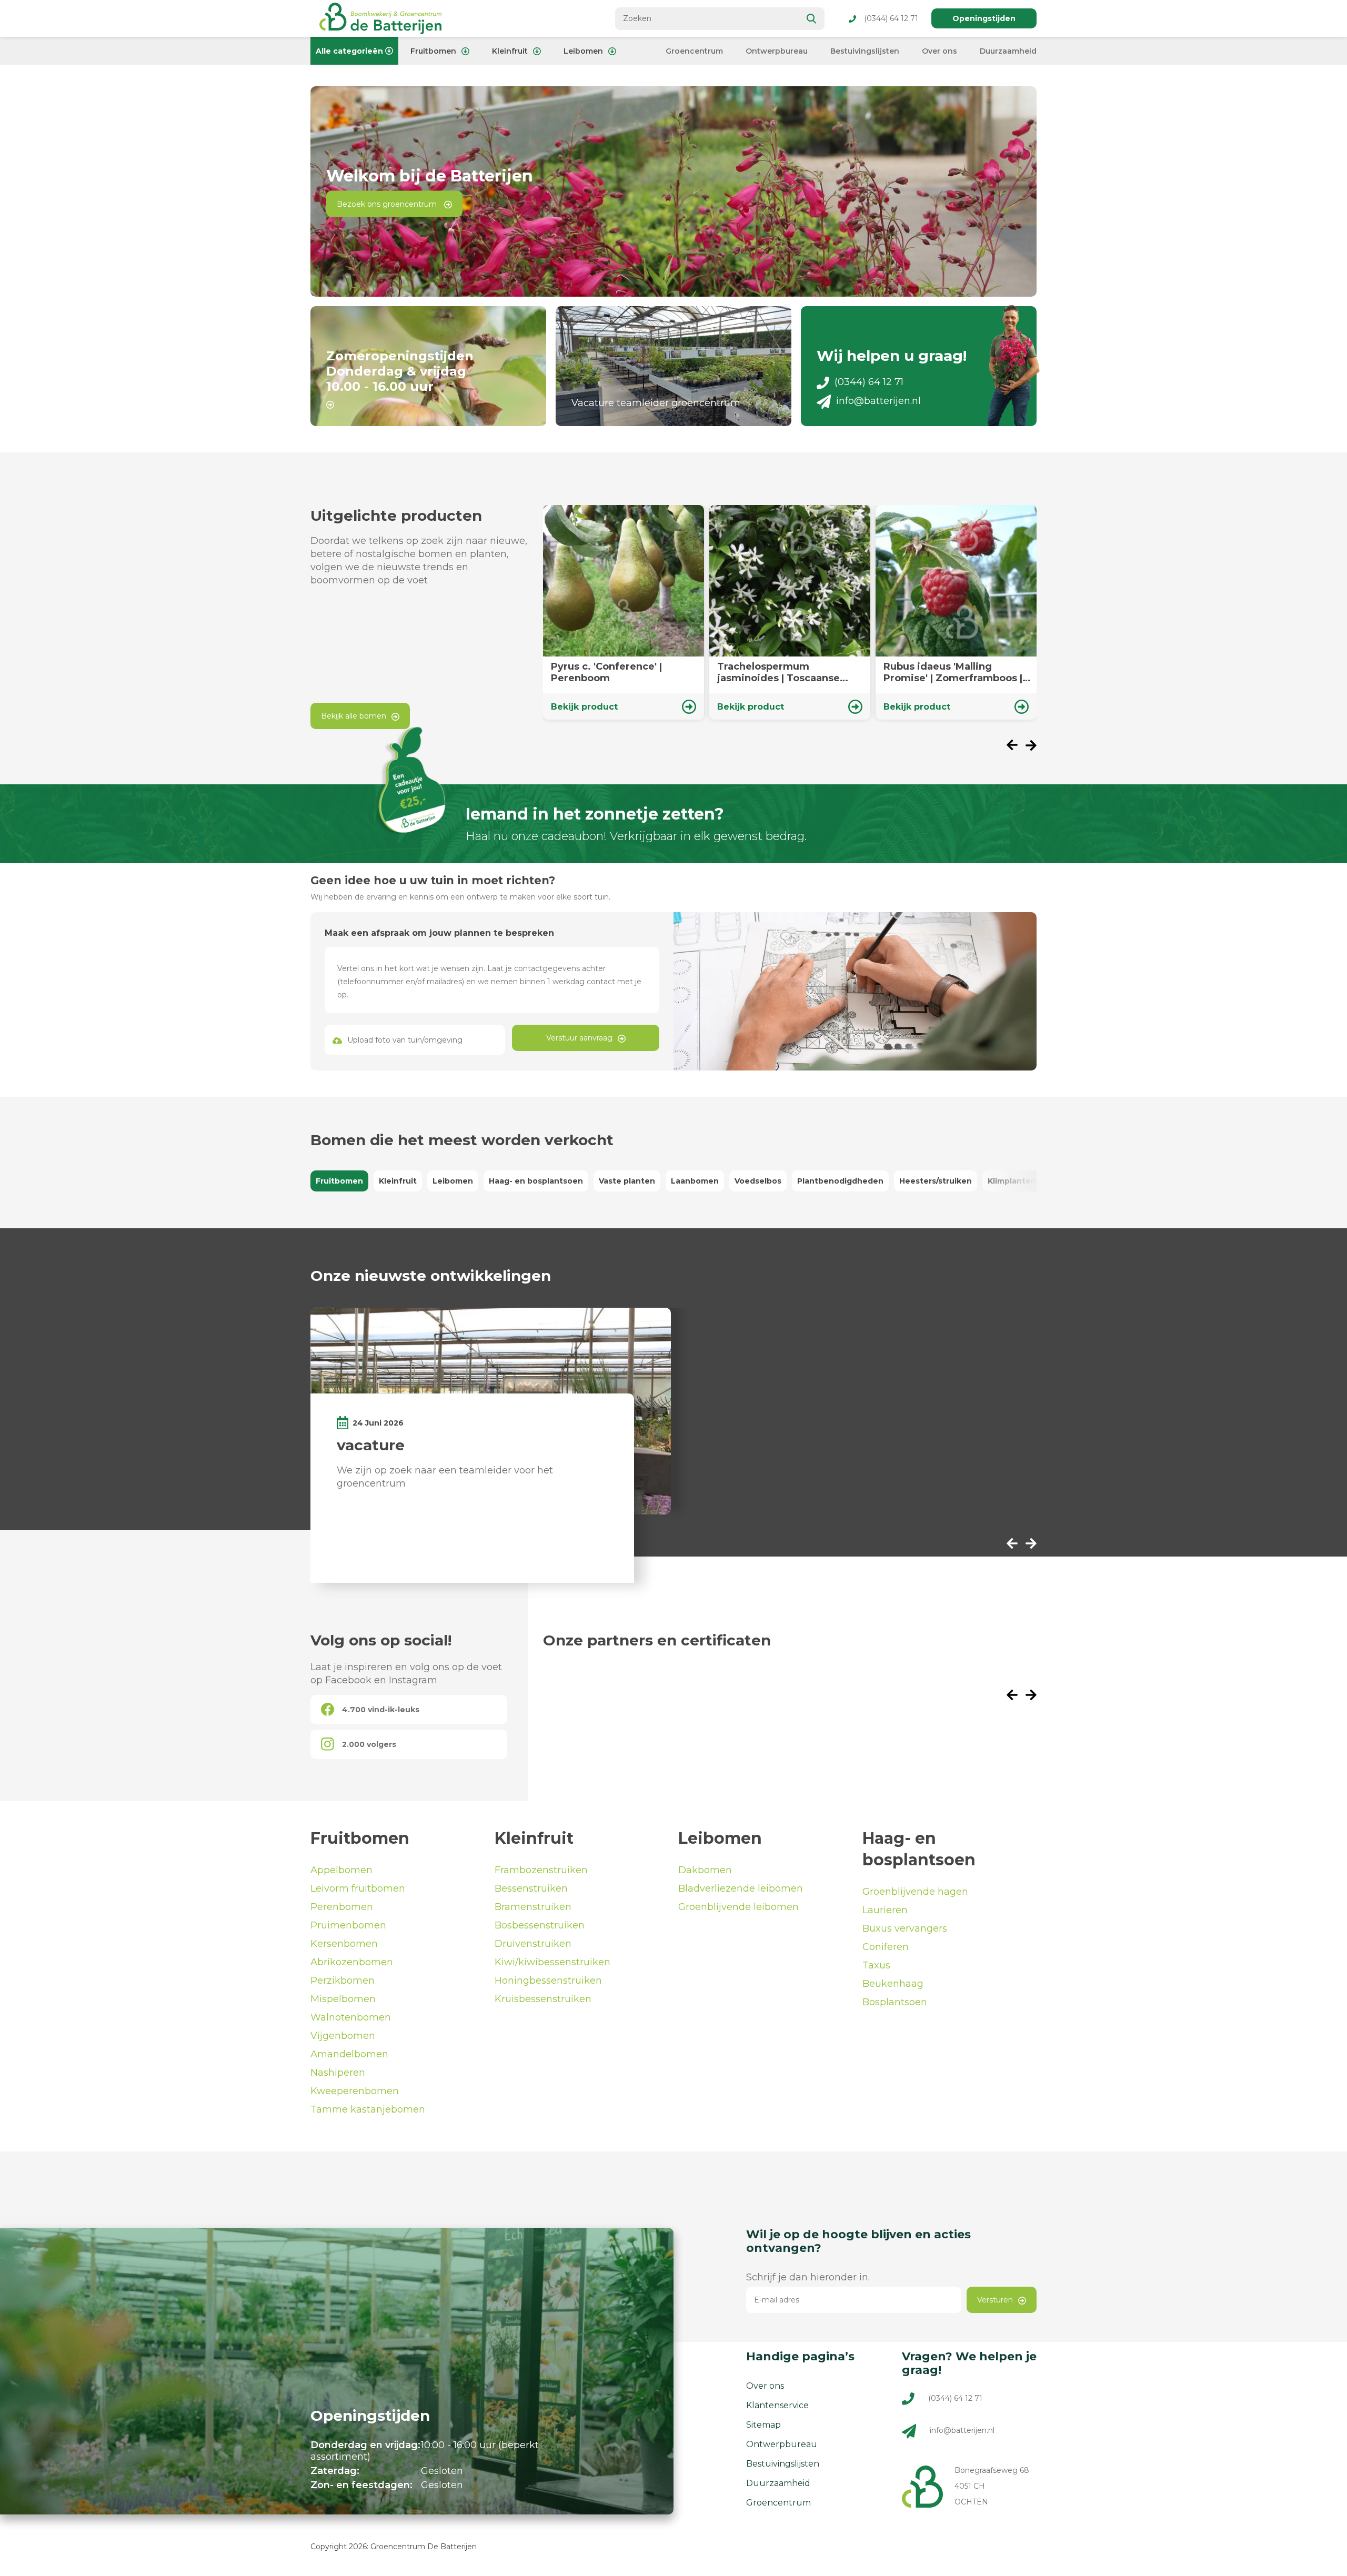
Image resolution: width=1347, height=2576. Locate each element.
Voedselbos (758, 1181)
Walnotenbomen (351, 2017)
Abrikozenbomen (352, 1962)
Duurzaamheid (1008, 51)
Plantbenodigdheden (840, 1181)
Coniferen (886, 1947)
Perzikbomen (343, 1981)
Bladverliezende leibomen (741, 1888)
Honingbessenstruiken (548, 1981)
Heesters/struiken (936, 1181)
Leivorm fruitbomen (358, 1888)
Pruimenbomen (348, 1925)
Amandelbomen (349, 2054)
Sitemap (763, 2425)
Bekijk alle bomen (354, 716)
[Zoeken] (812, 19)
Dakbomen (705, 1870)
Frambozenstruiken (541, 1870)
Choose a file (415, 1040)
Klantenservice (777, 2405)
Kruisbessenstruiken (543, 1999)
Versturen (995, 2300)
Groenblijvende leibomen (738, 1907)
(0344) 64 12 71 (891, 18)
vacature (371, 1445)
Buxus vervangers (905, 1928)
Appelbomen (341, 1870)
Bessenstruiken (531, 1888)
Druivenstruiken (533, 1944)
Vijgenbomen (343, 2036)
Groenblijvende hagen (915, 1892)
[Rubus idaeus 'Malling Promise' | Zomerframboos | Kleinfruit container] (956, 612)
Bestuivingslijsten (865, 51)
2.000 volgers (369, 1744)
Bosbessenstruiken (540, 1925)
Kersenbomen (344, 1944)
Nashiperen (338, 2073)
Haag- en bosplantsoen (536, 1181)
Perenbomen (342, 1907)
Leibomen (583, 51)
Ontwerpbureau (777, 51)
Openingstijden (984, 18)
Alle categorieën (349, 51)
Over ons (939, 51)
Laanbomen (695, 1181)
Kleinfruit (510, 51)
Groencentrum (694, 51)
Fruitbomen (433, 51)
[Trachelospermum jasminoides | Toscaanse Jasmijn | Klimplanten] (790, 612)
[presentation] (1016, 746)
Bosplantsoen (895, 2002)
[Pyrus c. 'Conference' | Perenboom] (624, 612)
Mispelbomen (343, 1999)
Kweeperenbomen (355, 2091)
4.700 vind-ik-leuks (381, 1710)
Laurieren (885, 1910)
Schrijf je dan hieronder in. (808, 2277)
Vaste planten (627, 1181)
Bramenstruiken (533, 1907)
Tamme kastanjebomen (368, 2109)
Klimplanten (1012, 1181)
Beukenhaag (893, 1984)
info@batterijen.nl (878, 401)
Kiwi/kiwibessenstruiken (552, 1962)
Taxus (876, 1965)
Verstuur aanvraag (579, 1038)
